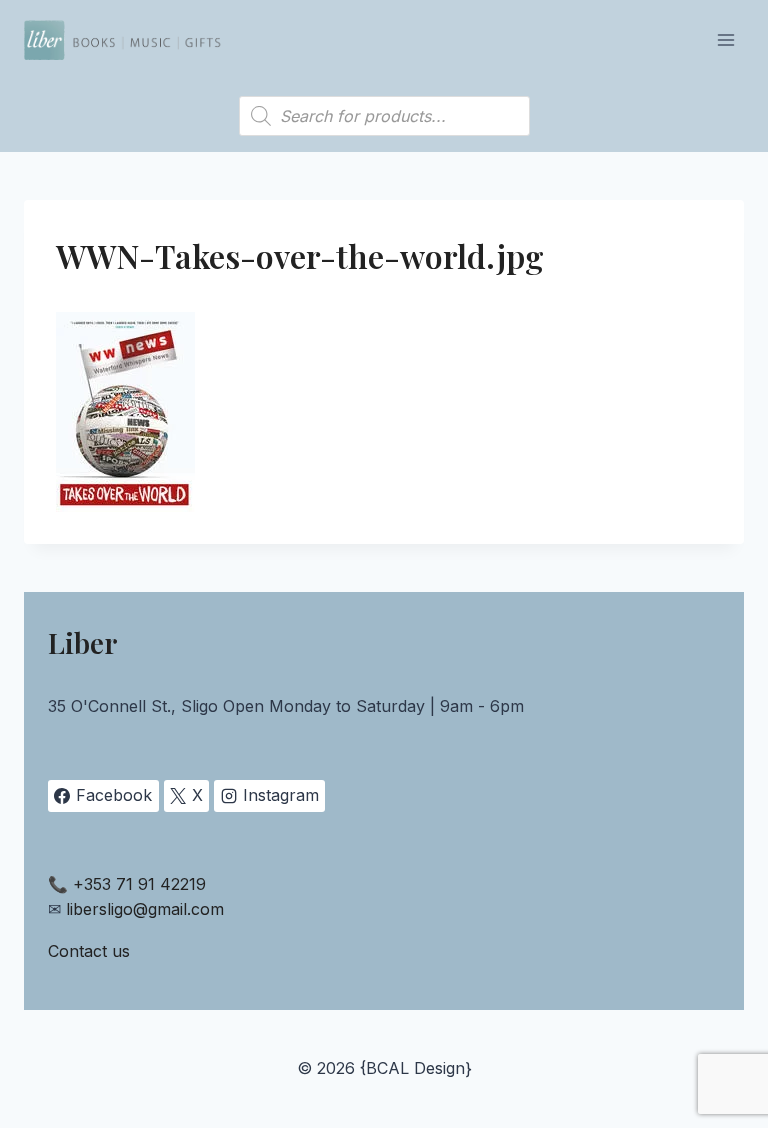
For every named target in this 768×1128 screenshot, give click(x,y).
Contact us (89, 951)
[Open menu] (725, 39)
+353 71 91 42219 (139, 884)
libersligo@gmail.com (145, 909)
